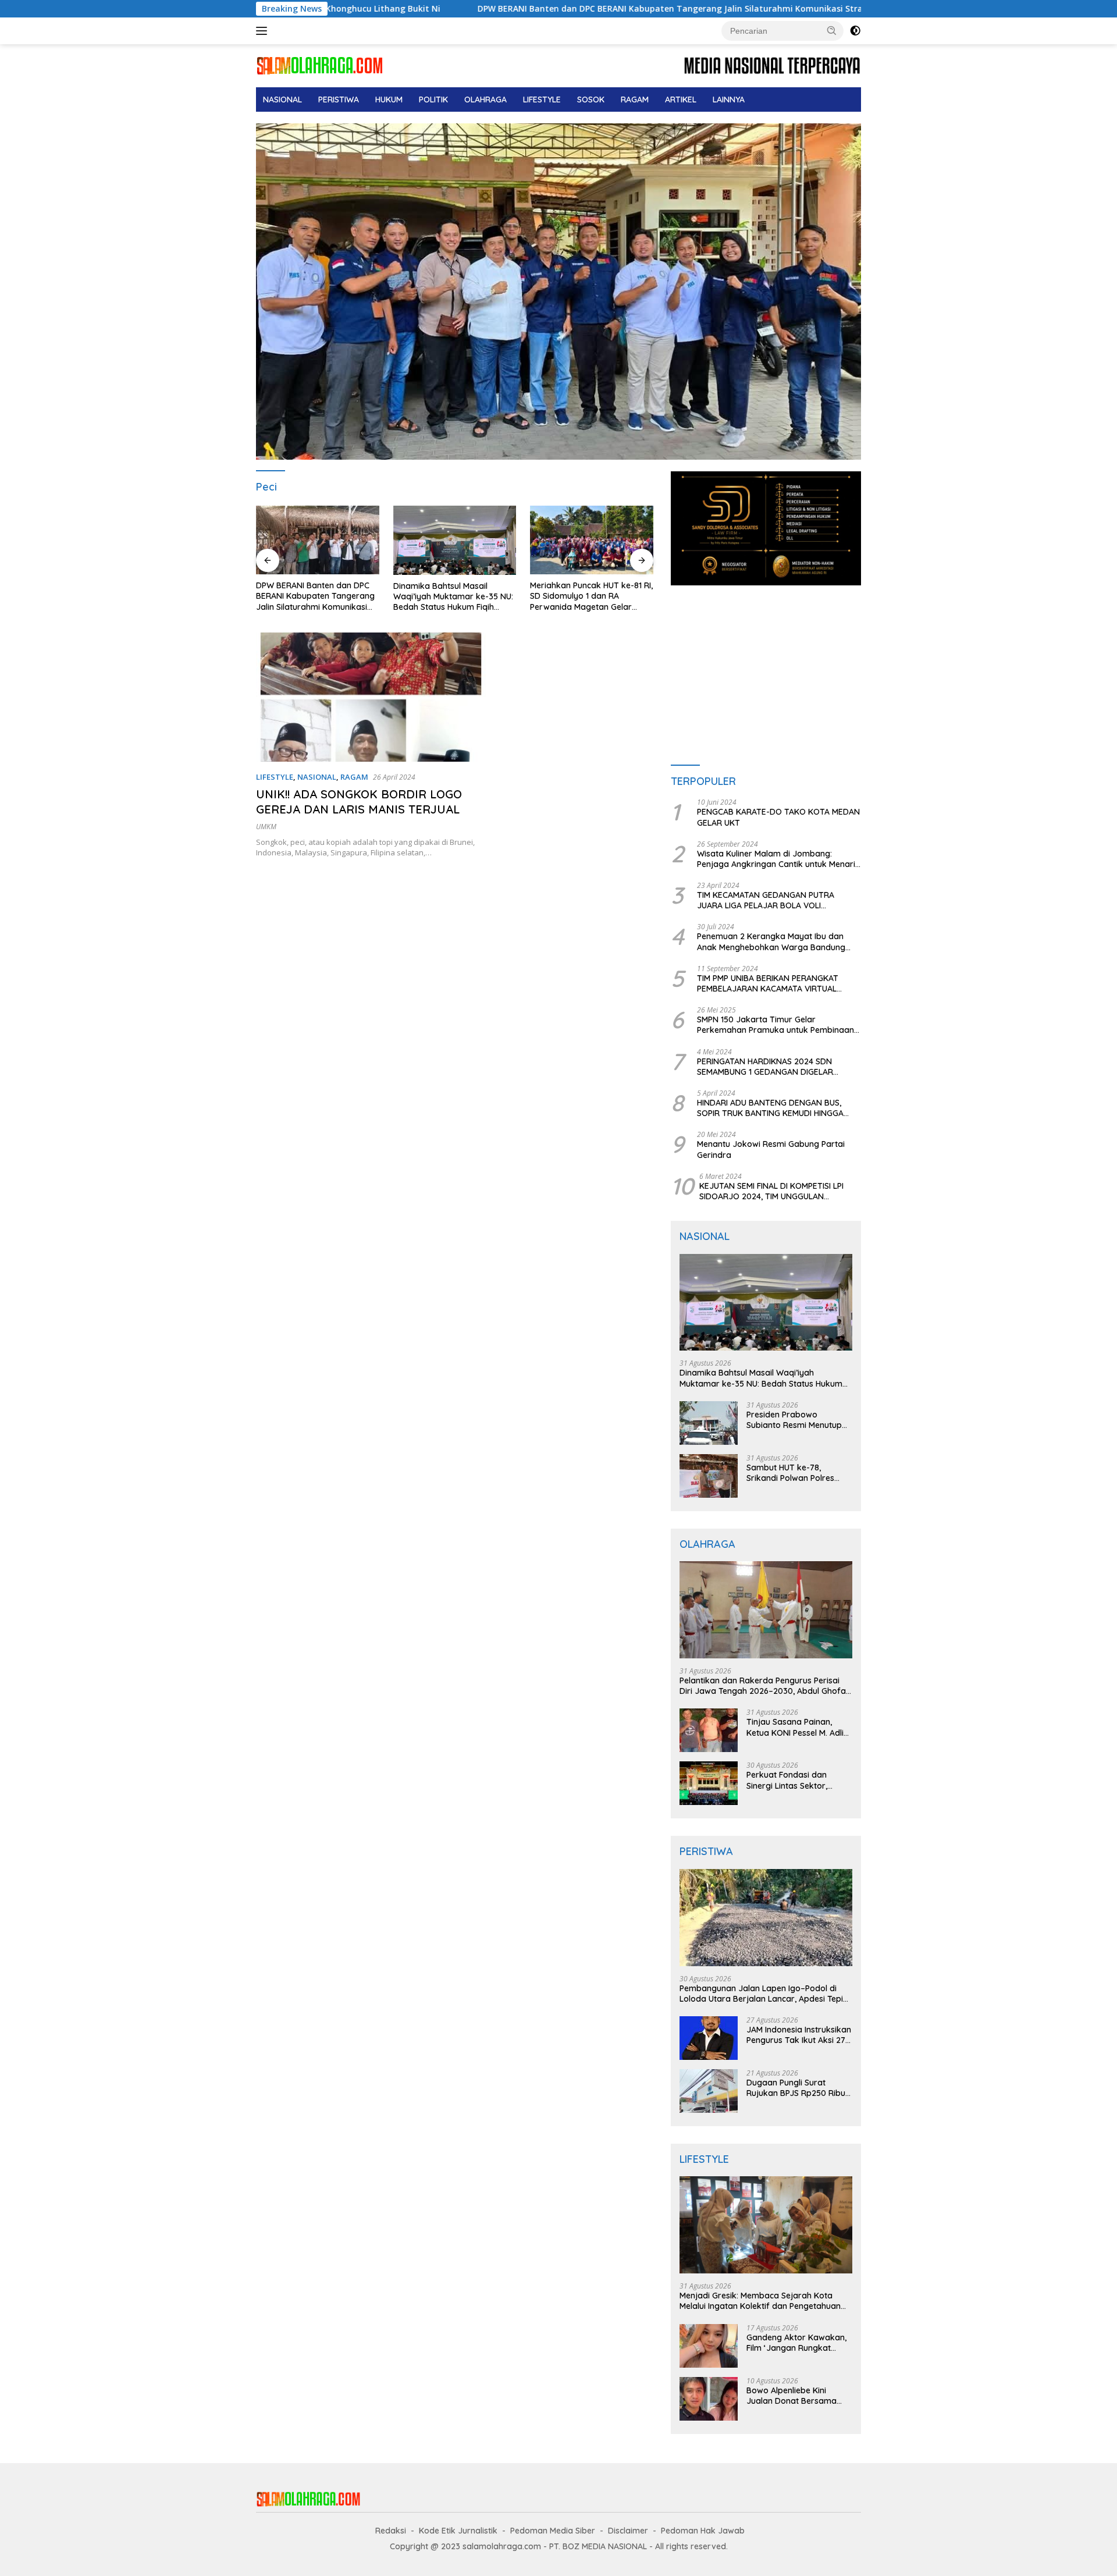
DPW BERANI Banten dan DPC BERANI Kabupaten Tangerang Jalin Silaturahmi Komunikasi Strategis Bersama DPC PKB (550, 9)
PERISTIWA (339, 100)
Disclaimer (628, 2531)
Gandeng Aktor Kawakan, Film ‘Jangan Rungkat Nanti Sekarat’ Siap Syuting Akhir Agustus (799, 2343)
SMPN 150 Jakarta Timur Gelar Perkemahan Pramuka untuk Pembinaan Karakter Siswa (776, 1025)
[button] (832, 30)
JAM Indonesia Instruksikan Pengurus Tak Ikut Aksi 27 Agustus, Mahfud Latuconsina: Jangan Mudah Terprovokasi (799, 2035)
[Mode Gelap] (855, 31)
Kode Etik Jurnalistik (458, 2531)
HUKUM (389, 100)
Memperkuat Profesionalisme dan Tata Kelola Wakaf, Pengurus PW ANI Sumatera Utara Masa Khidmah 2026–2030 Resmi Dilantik (587, 596)
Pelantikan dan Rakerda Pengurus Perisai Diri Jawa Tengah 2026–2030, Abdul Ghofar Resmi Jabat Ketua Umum (764, 1686)
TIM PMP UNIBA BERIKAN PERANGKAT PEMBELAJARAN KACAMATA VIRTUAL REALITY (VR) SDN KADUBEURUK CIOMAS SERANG (774, 983)
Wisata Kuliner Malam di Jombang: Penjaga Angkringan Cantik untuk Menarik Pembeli (778, 859)
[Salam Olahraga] (320, 65)
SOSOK (591, 100)
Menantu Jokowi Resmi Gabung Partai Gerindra (771, 1149)
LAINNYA (729, 100)
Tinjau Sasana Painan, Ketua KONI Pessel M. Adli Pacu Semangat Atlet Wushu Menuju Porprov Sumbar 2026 (795, 1727)
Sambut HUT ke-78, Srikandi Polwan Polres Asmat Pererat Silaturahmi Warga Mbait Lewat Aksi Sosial (798, 1473)
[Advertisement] (766, 676)
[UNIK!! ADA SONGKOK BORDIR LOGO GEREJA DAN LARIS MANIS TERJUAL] (371, 697)
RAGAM (635, 100)
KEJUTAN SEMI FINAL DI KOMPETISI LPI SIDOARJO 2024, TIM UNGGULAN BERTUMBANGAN (771, 1191)
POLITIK (433, 100)
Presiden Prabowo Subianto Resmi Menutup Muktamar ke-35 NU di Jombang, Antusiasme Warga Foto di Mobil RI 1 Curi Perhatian (794, 1420)
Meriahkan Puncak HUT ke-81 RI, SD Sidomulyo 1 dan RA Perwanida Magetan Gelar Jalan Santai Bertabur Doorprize (455, 596)
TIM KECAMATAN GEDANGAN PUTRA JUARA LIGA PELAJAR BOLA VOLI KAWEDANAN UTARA (766, 900)
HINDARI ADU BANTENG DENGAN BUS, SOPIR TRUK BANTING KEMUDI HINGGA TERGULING (770, 1108)
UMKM (266, 827)
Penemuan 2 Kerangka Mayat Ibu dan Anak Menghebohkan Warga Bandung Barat (771, 941)
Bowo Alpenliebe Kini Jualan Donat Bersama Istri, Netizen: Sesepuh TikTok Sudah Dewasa (791, 2396)
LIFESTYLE (542, 100)
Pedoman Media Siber (553, 2531)
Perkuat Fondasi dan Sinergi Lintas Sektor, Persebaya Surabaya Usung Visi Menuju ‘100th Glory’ (794, 1780)
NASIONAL (282, 100)
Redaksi (391, 2531)
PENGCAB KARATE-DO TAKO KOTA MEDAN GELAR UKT (778, 817)
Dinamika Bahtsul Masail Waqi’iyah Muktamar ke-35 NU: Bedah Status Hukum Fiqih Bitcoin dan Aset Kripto (316, 597)
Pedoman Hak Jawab (703, 2531)
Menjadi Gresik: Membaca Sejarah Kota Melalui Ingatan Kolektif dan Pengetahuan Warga (760, 2301)
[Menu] (264, 31)
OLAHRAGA (485, 100)
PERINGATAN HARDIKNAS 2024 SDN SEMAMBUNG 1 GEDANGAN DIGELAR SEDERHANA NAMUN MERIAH (765, 1067)
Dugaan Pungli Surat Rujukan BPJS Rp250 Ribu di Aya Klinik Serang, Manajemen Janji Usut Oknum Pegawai (796, 2088)
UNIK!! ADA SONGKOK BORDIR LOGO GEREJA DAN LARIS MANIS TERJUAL (359, 802)
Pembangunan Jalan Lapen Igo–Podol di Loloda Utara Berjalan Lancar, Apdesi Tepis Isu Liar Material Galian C (763, 1994)
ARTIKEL (681, 100)
